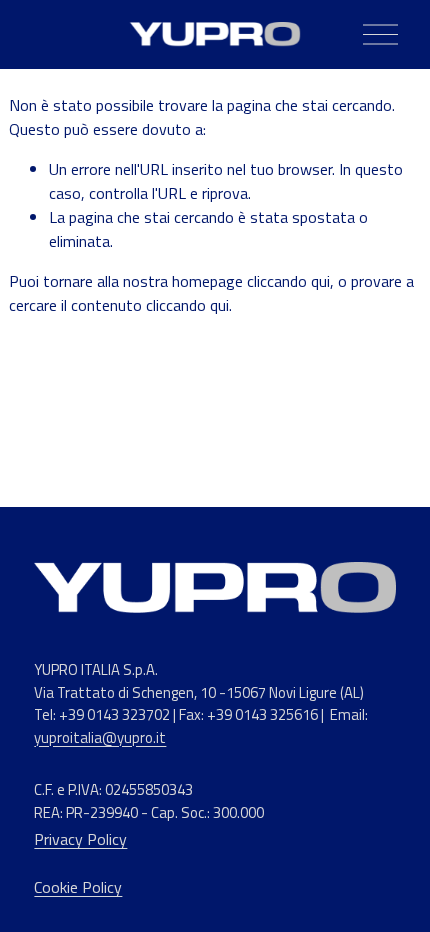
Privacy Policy (80, 839)
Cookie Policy (78, 887)
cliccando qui (288, 281)
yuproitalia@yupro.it (100, 738)
